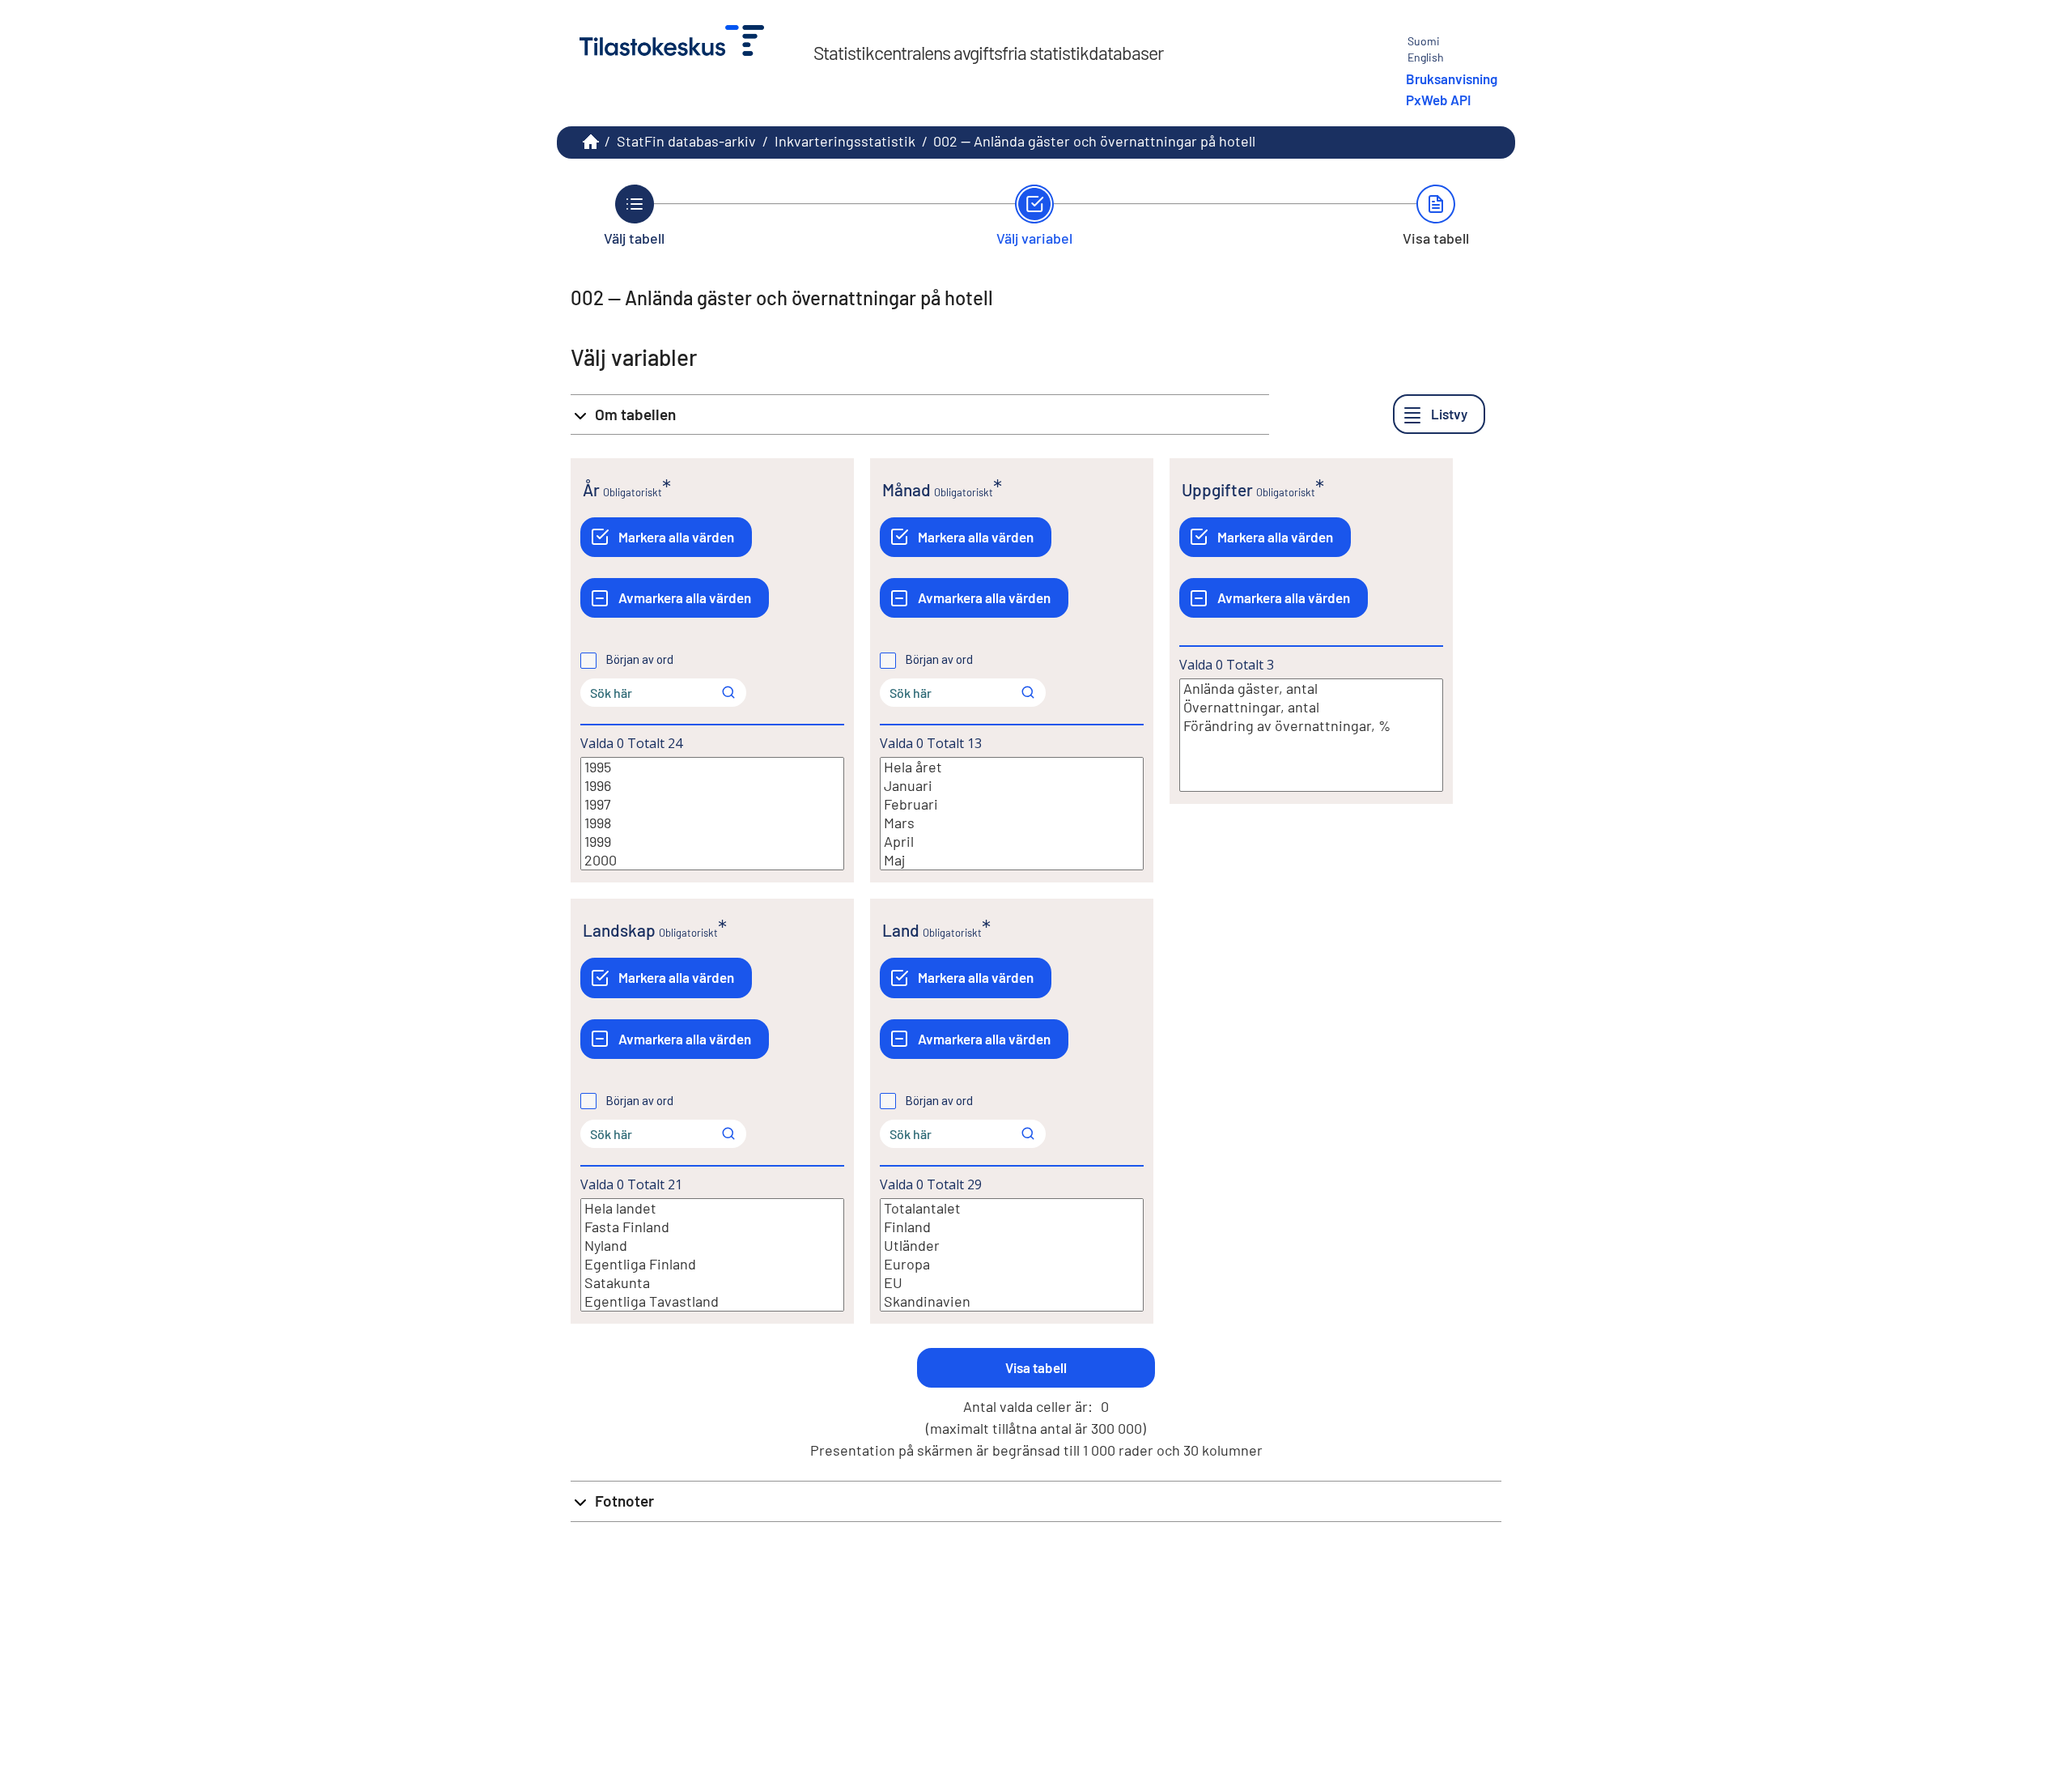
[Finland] (1012, 1227)
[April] (1012, 842)
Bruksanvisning (1452, 79)
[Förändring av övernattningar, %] (1311, 726)
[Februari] (1012, 804)
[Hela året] (1012, 767)
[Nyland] (712, 1246)
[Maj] (1012, 860)
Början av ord (640, 660)
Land (901, 930)
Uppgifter (1217, 489)
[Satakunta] (712, 1283)
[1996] (712, 786)
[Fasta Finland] (712, 1227)
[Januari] (1012, 786)
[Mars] (1012, 823)
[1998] (712, 823)
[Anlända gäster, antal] (1311, 689)
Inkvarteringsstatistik (845, 141)
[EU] (1012, 1283)
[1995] (712, 767)
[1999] (712, 842)
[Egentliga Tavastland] (712, 1301)
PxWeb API (1438, 100)
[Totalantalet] (1012, 1208)
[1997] (712, 804)
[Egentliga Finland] (712, 1264)
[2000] (712, 860)
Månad (906, 489)
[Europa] (1012, 1264)
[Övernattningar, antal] (1311, 707)
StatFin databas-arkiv (686, 141)
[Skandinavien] (1012, 1301)
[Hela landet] (712, 1208)
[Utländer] (1012, 1246)
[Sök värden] (728, 692)
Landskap (619, 930)
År (591, 489)
